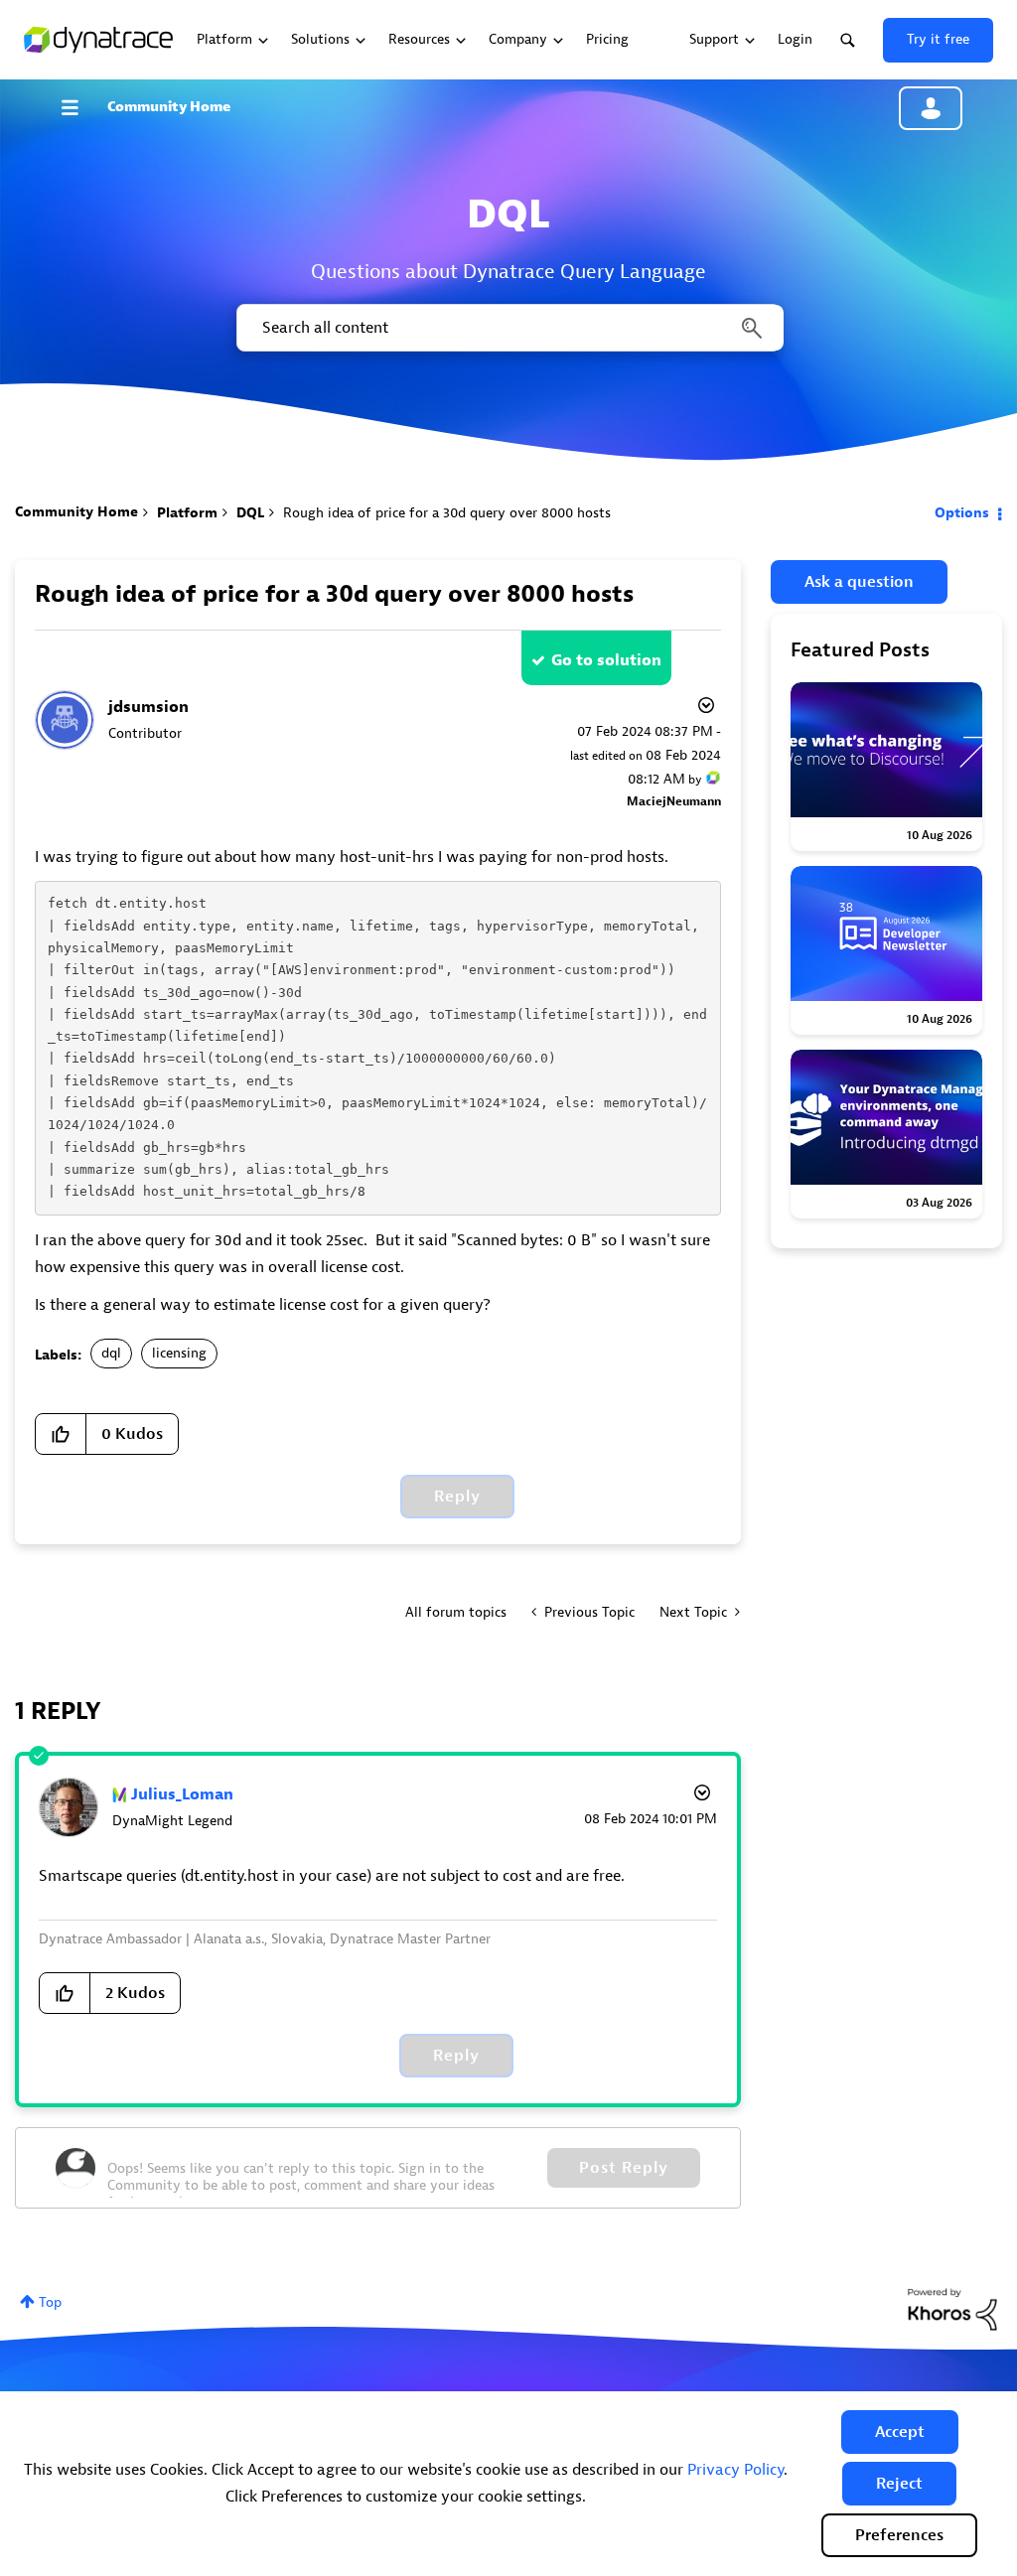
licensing (179, 1353)
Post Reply (624, 2168)
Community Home (169, 107)
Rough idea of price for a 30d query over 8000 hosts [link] (447, 513)
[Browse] (79, 107)
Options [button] (962, 513)
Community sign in (931, 108)
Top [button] (50, 2302)
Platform (187, 513)
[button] (900, 2432)
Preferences (899, 2535)
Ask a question (859, 582)
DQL (250, 513)
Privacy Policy (735, 2470)
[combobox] (508, 328)
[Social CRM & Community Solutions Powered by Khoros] (952, 2308)
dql (111, 1353)
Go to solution (606, 660)
